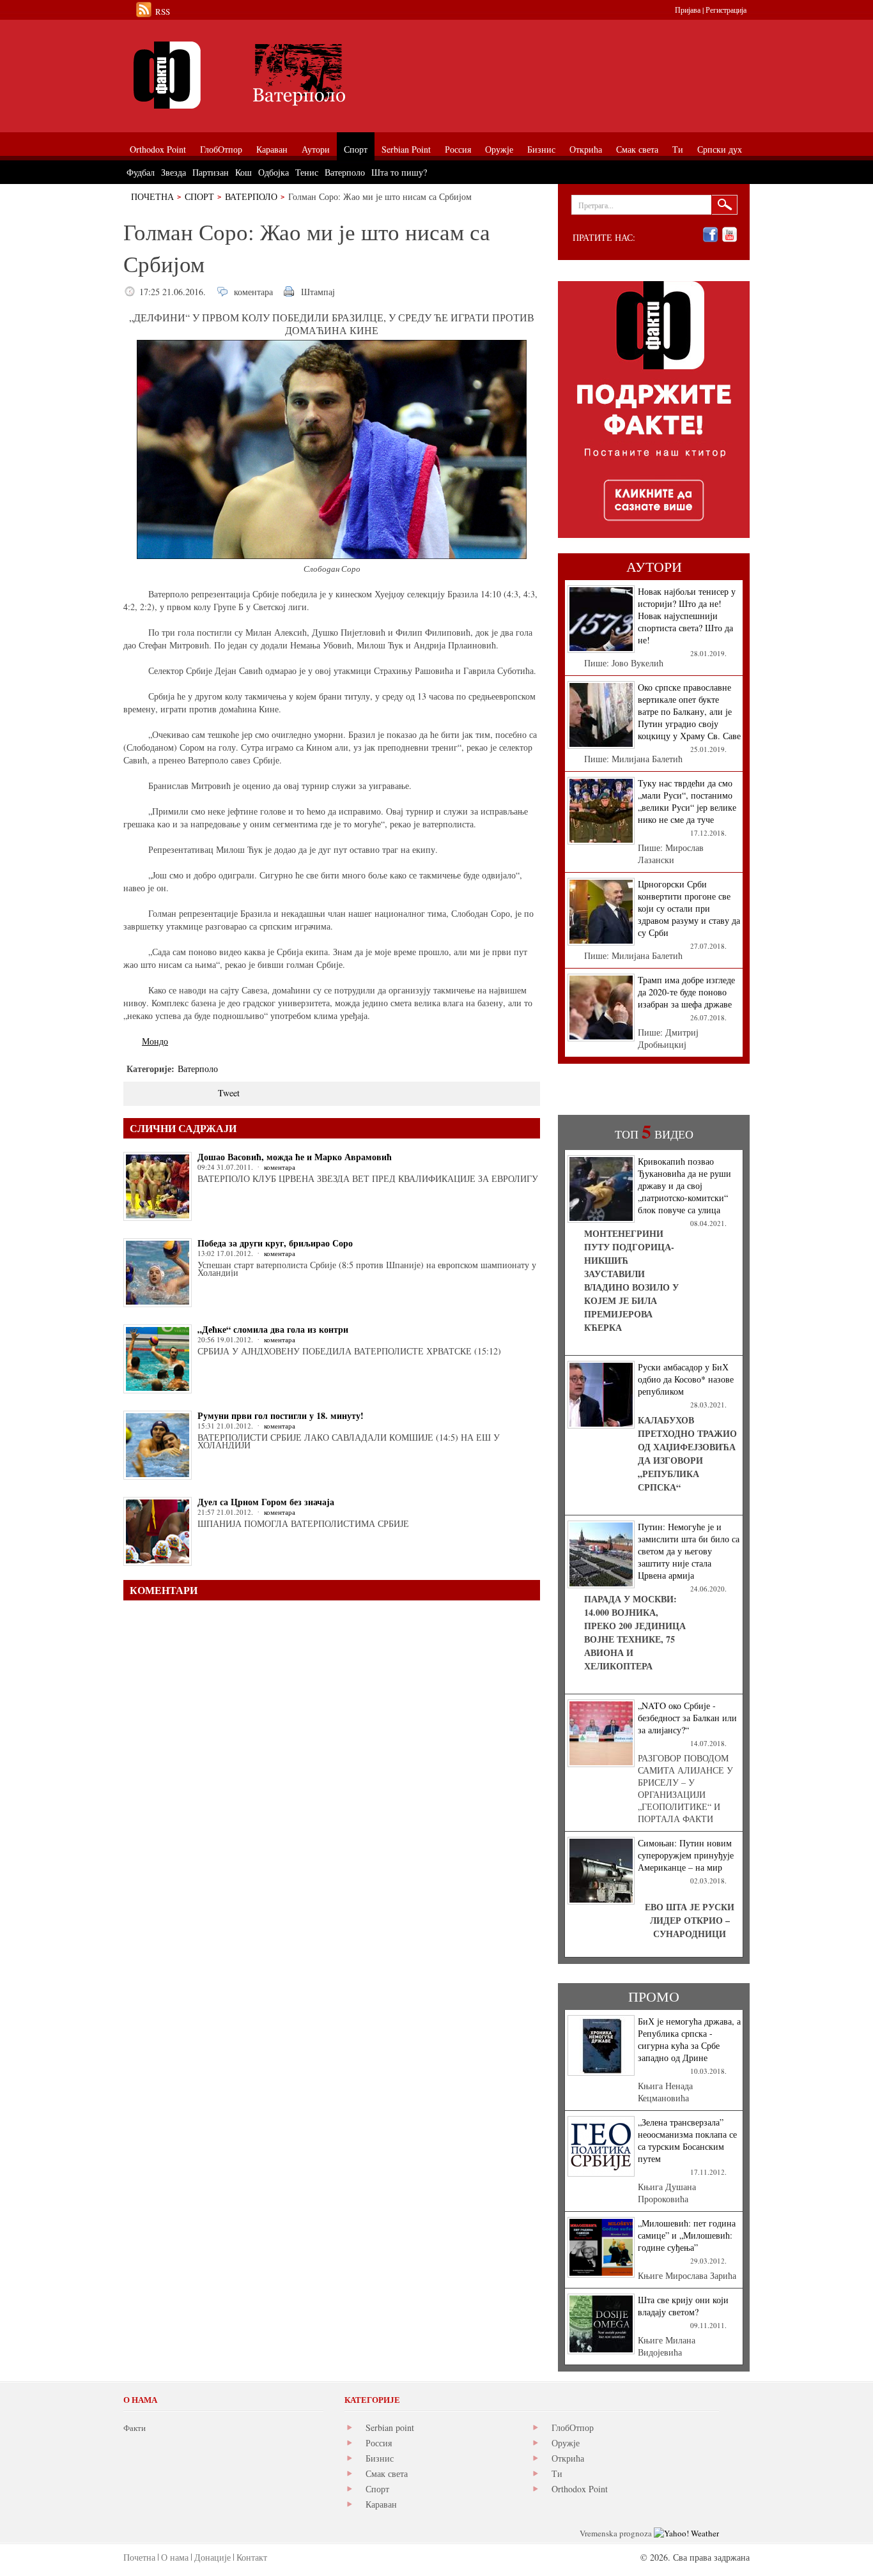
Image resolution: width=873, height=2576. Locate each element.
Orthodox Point (580, 2489)
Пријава (688, 10)
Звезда (174, 172)
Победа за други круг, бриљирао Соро (275, 1243)
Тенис (307, 172)
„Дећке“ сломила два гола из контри (273, 1329)
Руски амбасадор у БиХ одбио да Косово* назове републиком (686, 1379)
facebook (710, 235)
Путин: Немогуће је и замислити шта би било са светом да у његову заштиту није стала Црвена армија (689, 1551)
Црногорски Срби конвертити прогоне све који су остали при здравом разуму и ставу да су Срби (689, 908)
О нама (175, 2557)
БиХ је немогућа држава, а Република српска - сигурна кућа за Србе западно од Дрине (689, 2039)
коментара (253, 292)
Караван (381, 2504)
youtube (730, 235)
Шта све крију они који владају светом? (683, 2306)
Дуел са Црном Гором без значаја (266, 1502)
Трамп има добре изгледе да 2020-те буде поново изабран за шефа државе (686, 992)
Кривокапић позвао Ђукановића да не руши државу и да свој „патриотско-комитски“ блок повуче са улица (684, 1185)
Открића (568, 2458)
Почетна (152, 196)
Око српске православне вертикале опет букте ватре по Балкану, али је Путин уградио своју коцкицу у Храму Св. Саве (689, 711)
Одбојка (274, 172)
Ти (557, 2473)
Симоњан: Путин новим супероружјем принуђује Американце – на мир (686, 1855)
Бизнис (380, 2458)
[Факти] (267, 75)
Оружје (566, 2443)
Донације (212, 2557)
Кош (243, 172)
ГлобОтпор (573, 2427)
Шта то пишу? (399, 172)
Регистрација (726, 10)
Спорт (199, 196)
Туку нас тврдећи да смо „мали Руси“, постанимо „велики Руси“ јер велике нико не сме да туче (687, 801)
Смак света (387, 2473)
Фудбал (141, 172)
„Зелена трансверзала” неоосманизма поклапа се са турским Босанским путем (687, 2140)
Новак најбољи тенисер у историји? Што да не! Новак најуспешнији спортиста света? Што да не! (687, 616)
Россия (379, 2443)
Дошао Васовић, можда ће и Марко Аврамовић (295, 1157)
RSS (163, 11)
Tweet (229, 1093)
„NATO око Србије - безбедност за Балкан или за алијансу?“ (687, 1718)
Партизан (211, 172)
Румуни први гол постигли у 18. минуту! (281, 1415)
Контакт (252, 2557)
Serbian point (390, 2427)
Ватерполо (251, 196)
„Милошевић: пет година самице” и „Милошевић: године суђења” (687, 2235)
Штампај (318, 292)
